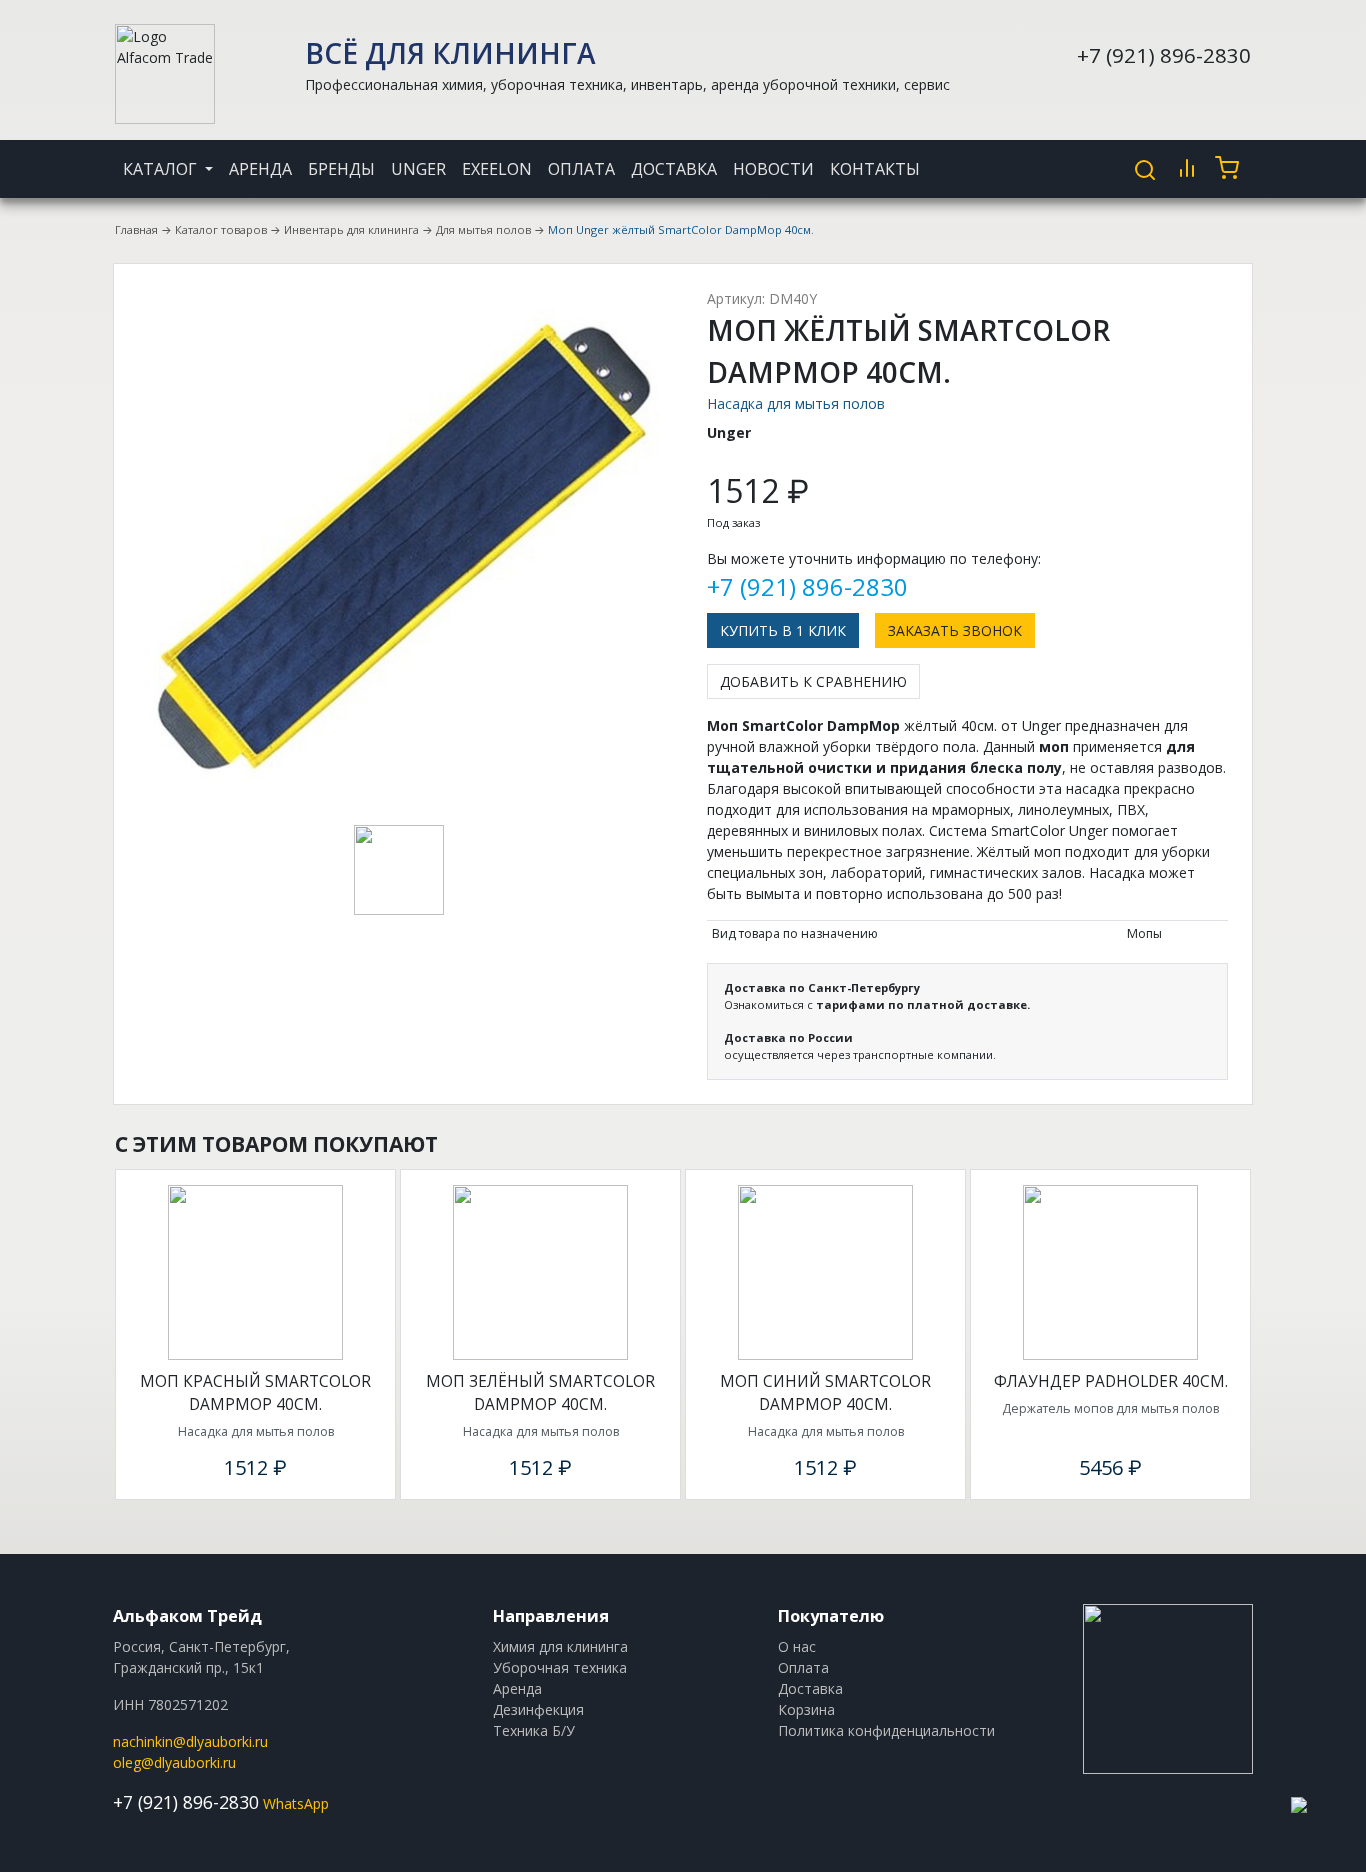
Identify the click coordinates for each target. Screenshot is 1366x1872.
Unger (418, 169)
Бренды (341, 169)
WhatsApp (296, 1803)
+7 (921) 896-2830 (1164, 55)
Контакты (875, 169)
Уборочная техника (560, 1667)
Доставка (674, 169)
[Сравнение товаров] (1187, 168)
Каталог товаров (221, 229)
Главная (136, 229)
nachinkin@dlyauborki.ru (190, 1741)
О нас (797, 1646)
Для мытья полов (483, 229)
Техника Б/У (534, 1730)
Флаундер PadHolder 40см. (1111, 1381)
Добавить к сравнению (813, 681)
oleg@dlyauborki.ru (174, 1762)
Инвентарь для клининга (351, 229)
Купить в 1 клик (783, 630)
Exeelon (497, 169)
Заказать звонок (955, 630)
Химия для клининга (560, 1646)
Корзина (806, 1709)
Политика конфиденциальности (886, 1730)
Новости (773, 169)
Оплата (581, 169)
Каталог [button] (162, 169)
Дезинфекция (538, 1709)
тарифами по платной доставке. (923, 1004)
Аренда (260, 169)
